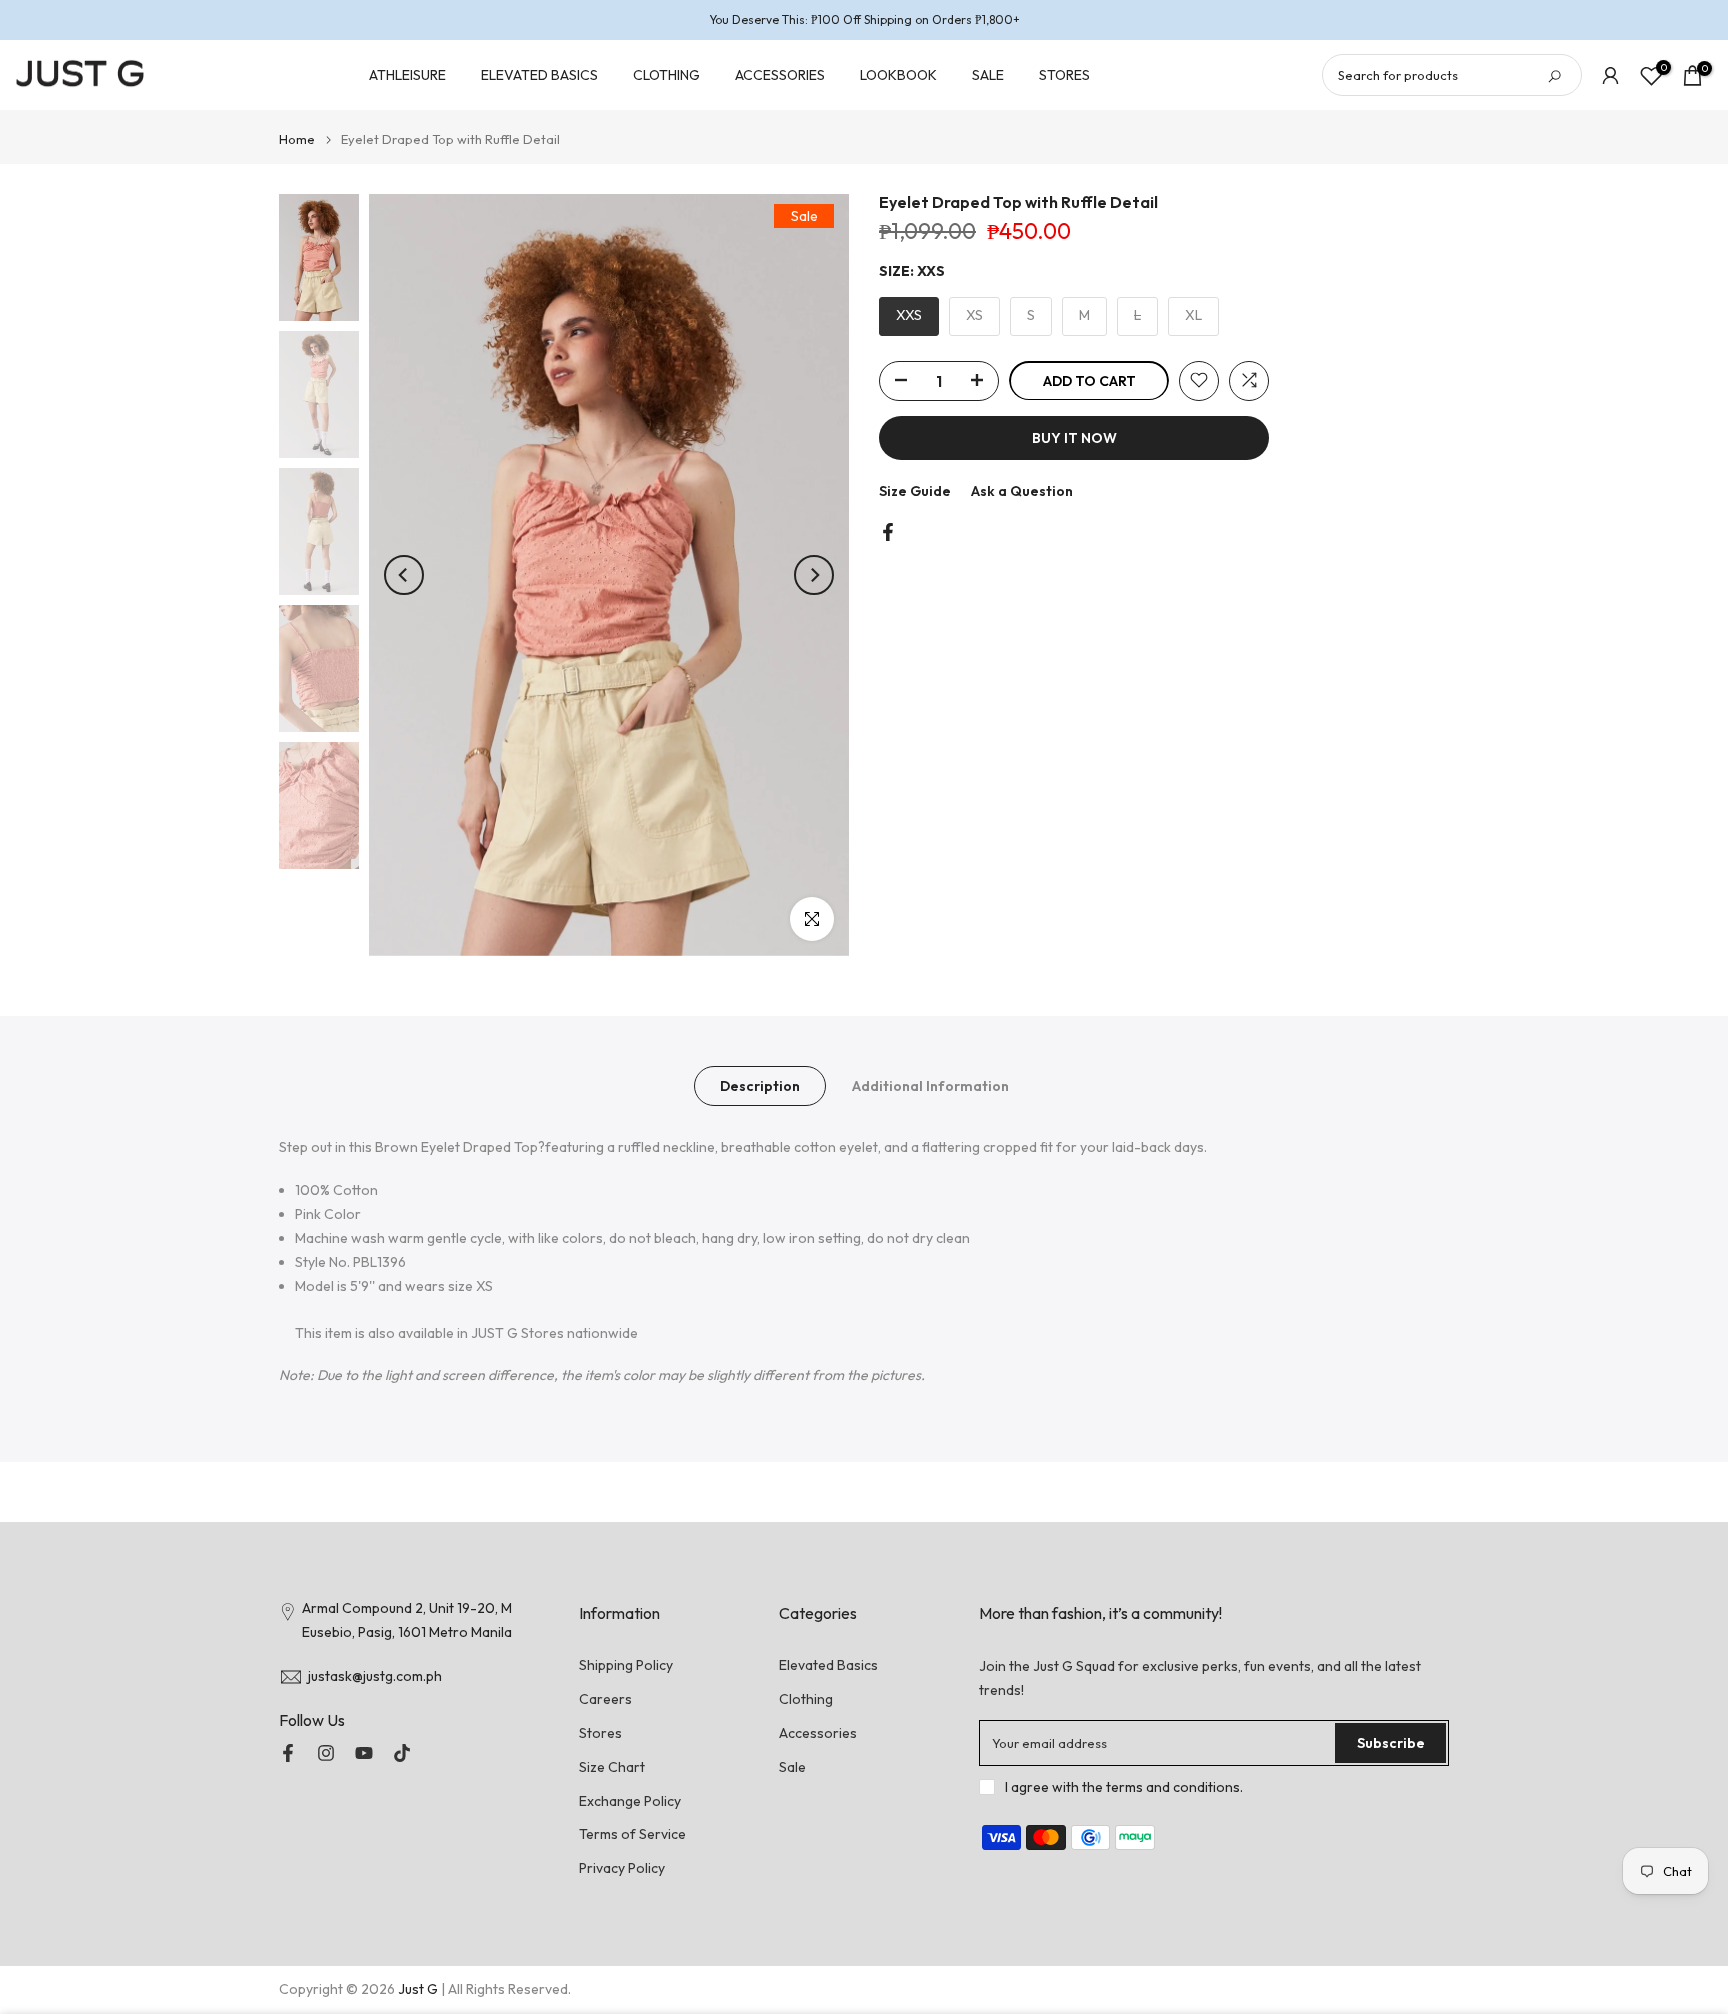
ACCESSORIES (780, 75)
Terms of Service (632, 1834)
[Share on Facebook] (888, 532)
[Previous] (404, 575)
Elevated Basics (828, 1665)
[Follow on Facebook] (288, 1753)
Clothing (806, 1699)
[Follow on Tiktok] (402, 1753)
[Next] (814, 575)
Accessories (818, 1733)
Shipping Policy (626, 1665)
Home (297, 139)
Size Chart (612, 1767)
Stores (600, 1733)
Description (760, 1085)
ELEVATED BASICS (539, 75)
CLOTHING (666, 75)
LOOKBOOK (898, 75)
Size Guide (915, 490)
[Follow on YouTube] (364, 1753)
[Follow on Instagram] (326, 1753)
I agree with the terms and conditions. (1124, 1787)
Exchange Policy (630, 1801)
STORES (1064, 75)
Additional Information (930, 1085)
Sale (792, 1767)
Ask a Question (1022, 490)
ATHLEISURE (407, 75)
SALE (988, 75)
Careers (605, 1699)
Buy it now (1074, 437)
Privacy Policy (622, 1868)
